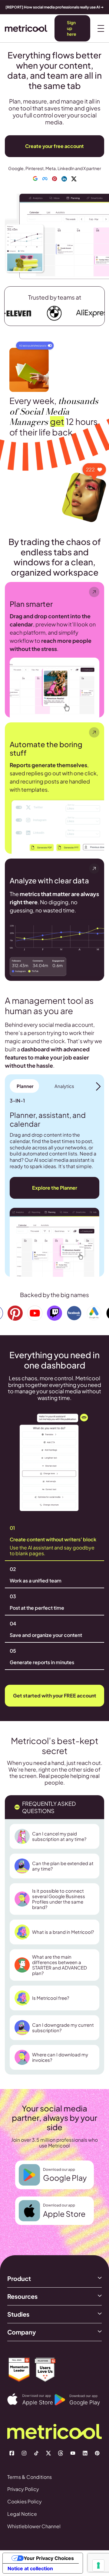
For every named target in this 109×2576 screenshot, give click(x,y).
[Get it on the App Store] (31, 2399)
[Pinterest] (97, 2453)
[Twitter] (48, 2453)
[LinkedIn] (85, 2453)
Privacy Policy (23, 2489)
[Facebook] (12, 2453)
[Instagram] (24, 2453)
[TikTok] (36, 2453)
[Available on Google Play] (78, 2400)
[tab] (24, 1086)
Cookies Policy (25, 2501)
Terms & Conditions (30, 2477)
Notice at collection (30, 2568)
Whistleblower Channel (34, 2526)
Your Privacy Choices (49, 2558)
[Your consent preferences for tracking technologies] (98, 2565)
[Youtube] (73, 2453)
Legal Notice (22, 2514)
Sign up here (72, 28)
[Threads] (61, 2453)
